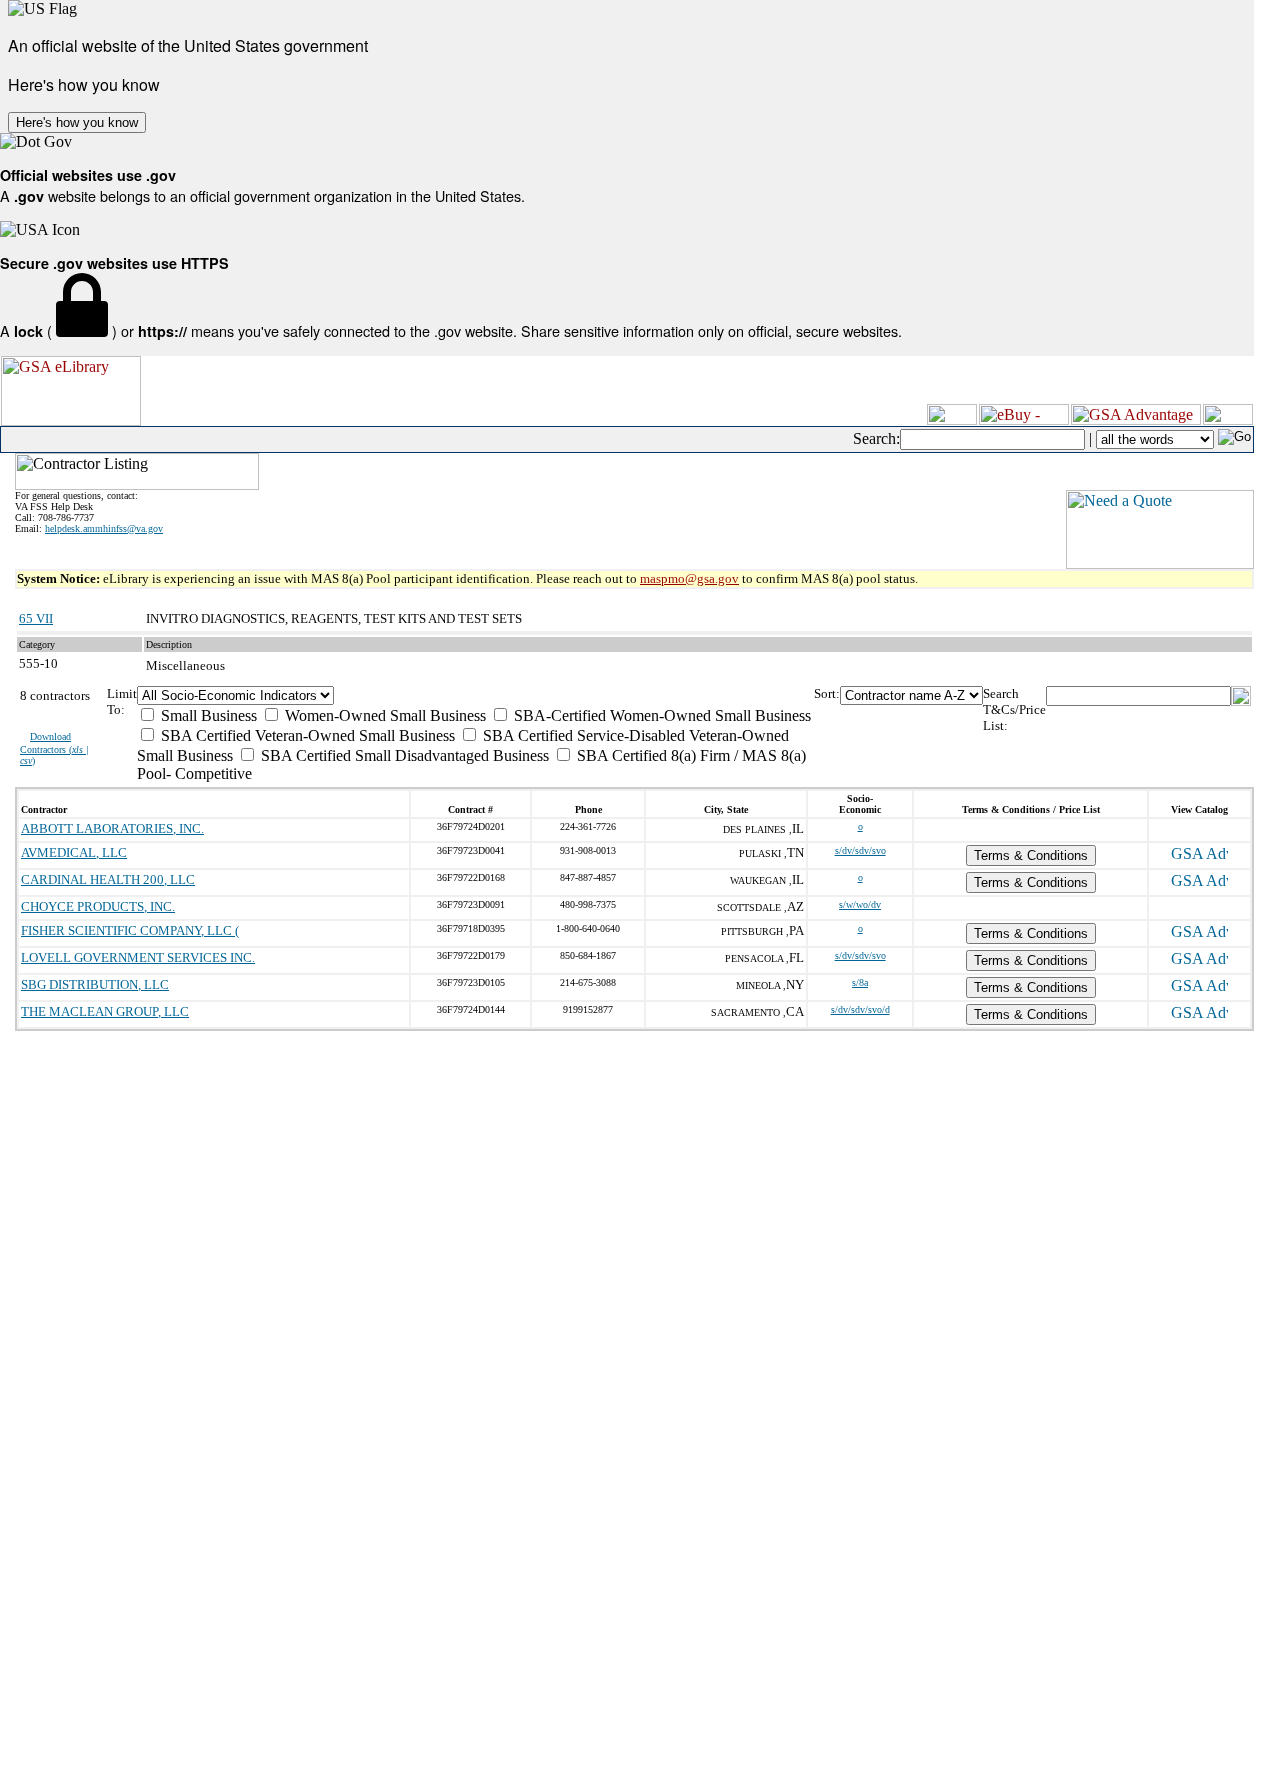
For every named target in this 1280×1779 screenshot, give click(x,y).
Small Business (207, 715)
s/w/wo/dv (860, 904)
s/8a (860, 982)
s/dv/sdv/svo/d (860, 1009)
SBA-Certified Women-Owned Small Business (660, 715)
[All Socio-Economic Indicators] (475, 695)
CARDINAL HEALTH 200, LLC (108, 879)
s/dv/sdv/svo (860, 850)
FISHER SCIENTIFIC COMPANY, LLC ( (130, 930)
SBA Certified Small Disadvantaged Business (403, 755)
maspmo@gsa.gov (689, 578)
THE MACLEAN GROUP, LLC (105, 1011)
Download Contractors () (54, 748)
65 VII (36, 618)
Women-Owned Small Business (383, 715)
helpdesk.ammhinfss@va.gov (104, 528)
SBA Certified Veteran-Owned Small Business (306, 735)
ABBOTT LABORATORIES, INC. (112, 828)
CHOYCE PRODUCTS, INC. (98, 906)
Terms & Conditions (1031, 855)
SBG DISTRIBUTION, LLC (95, 984)
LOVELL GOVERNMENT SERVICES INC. (138, 957)
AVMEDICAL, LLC (74, 852)
